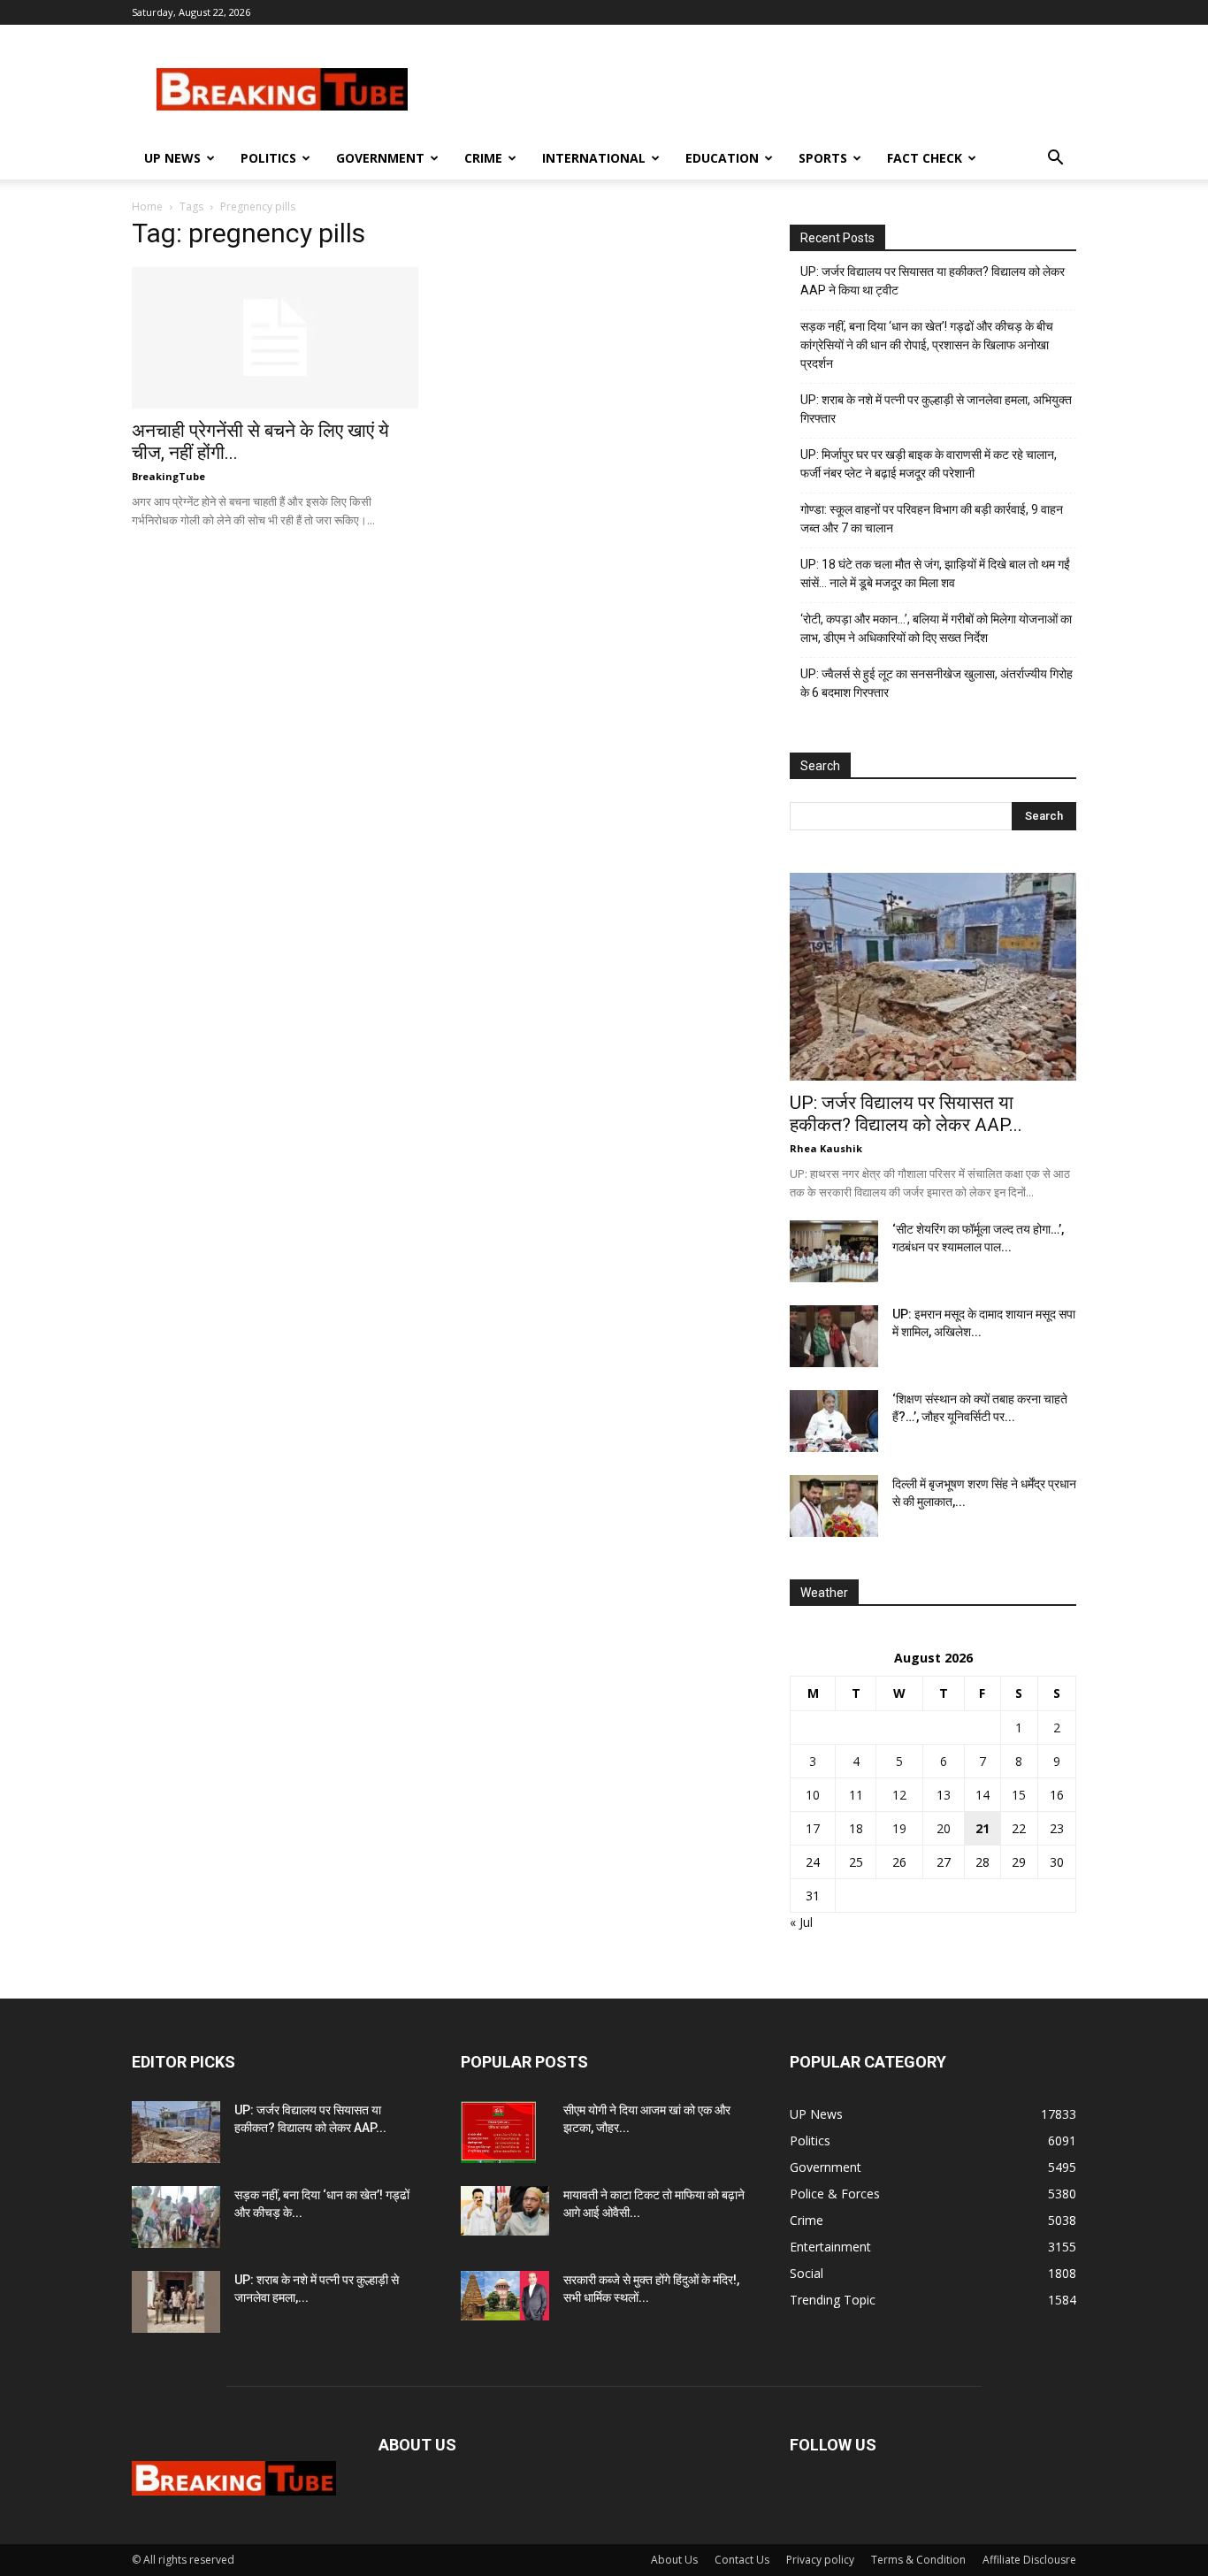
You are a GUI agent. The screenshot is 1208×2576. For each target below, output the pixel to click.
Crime (483, 158)
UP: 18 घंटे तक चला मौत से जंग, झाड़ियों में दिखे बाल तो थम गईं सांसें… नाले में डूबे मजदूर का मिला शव (935, 573)
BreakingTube (168, 476)
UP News (172, 158)
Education (722, 158)
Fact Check (925, 158)
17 (813, 1828)
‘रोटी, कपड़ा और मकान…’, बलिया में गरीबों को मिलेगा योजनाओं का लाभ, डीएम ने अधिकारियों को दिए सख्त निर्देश (936, 628)
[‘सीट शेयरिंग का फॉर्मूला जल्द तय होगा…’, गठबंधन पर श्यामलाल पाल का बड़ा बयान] (834, 1251)
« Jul (801, 1922)
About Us (674, 2560)
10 (813, 1795)
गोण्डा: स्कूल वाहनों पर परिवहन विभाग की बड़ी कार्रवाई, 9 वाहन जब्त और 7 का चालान (932, 519)
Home (147, 206)
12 (899, 1795)
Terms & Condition (918, 2560)
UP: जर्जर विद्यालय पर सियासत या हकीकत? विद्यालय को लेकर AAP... (906, 1114)
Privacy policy (820, 2560)
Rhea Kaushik (826, 1148)
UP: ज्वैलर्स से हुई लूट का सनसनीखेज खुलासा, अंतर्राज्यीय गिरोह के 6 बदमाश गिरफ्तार (937, 683)
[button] (1055, 160)
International (594, 158)
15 (1019, 1795)
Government (380, 158)
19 (899, 1828)
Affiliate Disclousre (1029, 2560)
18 (856, 1828)
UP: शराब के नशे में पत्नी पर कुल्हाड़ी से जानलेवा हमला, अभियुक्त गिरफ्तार (936, 409)
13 (944, 1795)
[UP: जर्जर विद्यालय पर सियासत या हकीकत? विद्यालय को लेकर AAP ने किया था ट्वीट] (933, 977)
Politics (268, 158)
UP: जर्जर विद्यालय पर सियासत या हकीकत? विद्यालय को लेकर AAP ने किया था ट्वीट (933, 281)
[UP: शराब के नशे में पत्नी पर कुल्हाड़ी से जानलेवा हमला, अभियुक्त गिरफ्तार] (176, 2302)
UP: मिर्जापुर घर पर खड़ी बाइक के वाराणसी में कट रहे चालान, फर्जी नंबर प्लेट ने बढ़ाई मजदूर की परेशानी (929, 464)
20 (944, 1828)
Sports (823, 158)
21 (982, 1828)
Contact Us (742, 2560)
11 (856, 1795)
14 (982, 1795)
